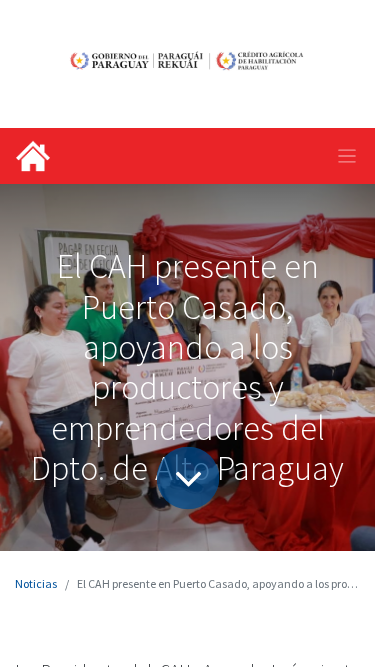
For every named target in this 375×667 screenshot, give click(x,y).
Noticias (36, 583)
